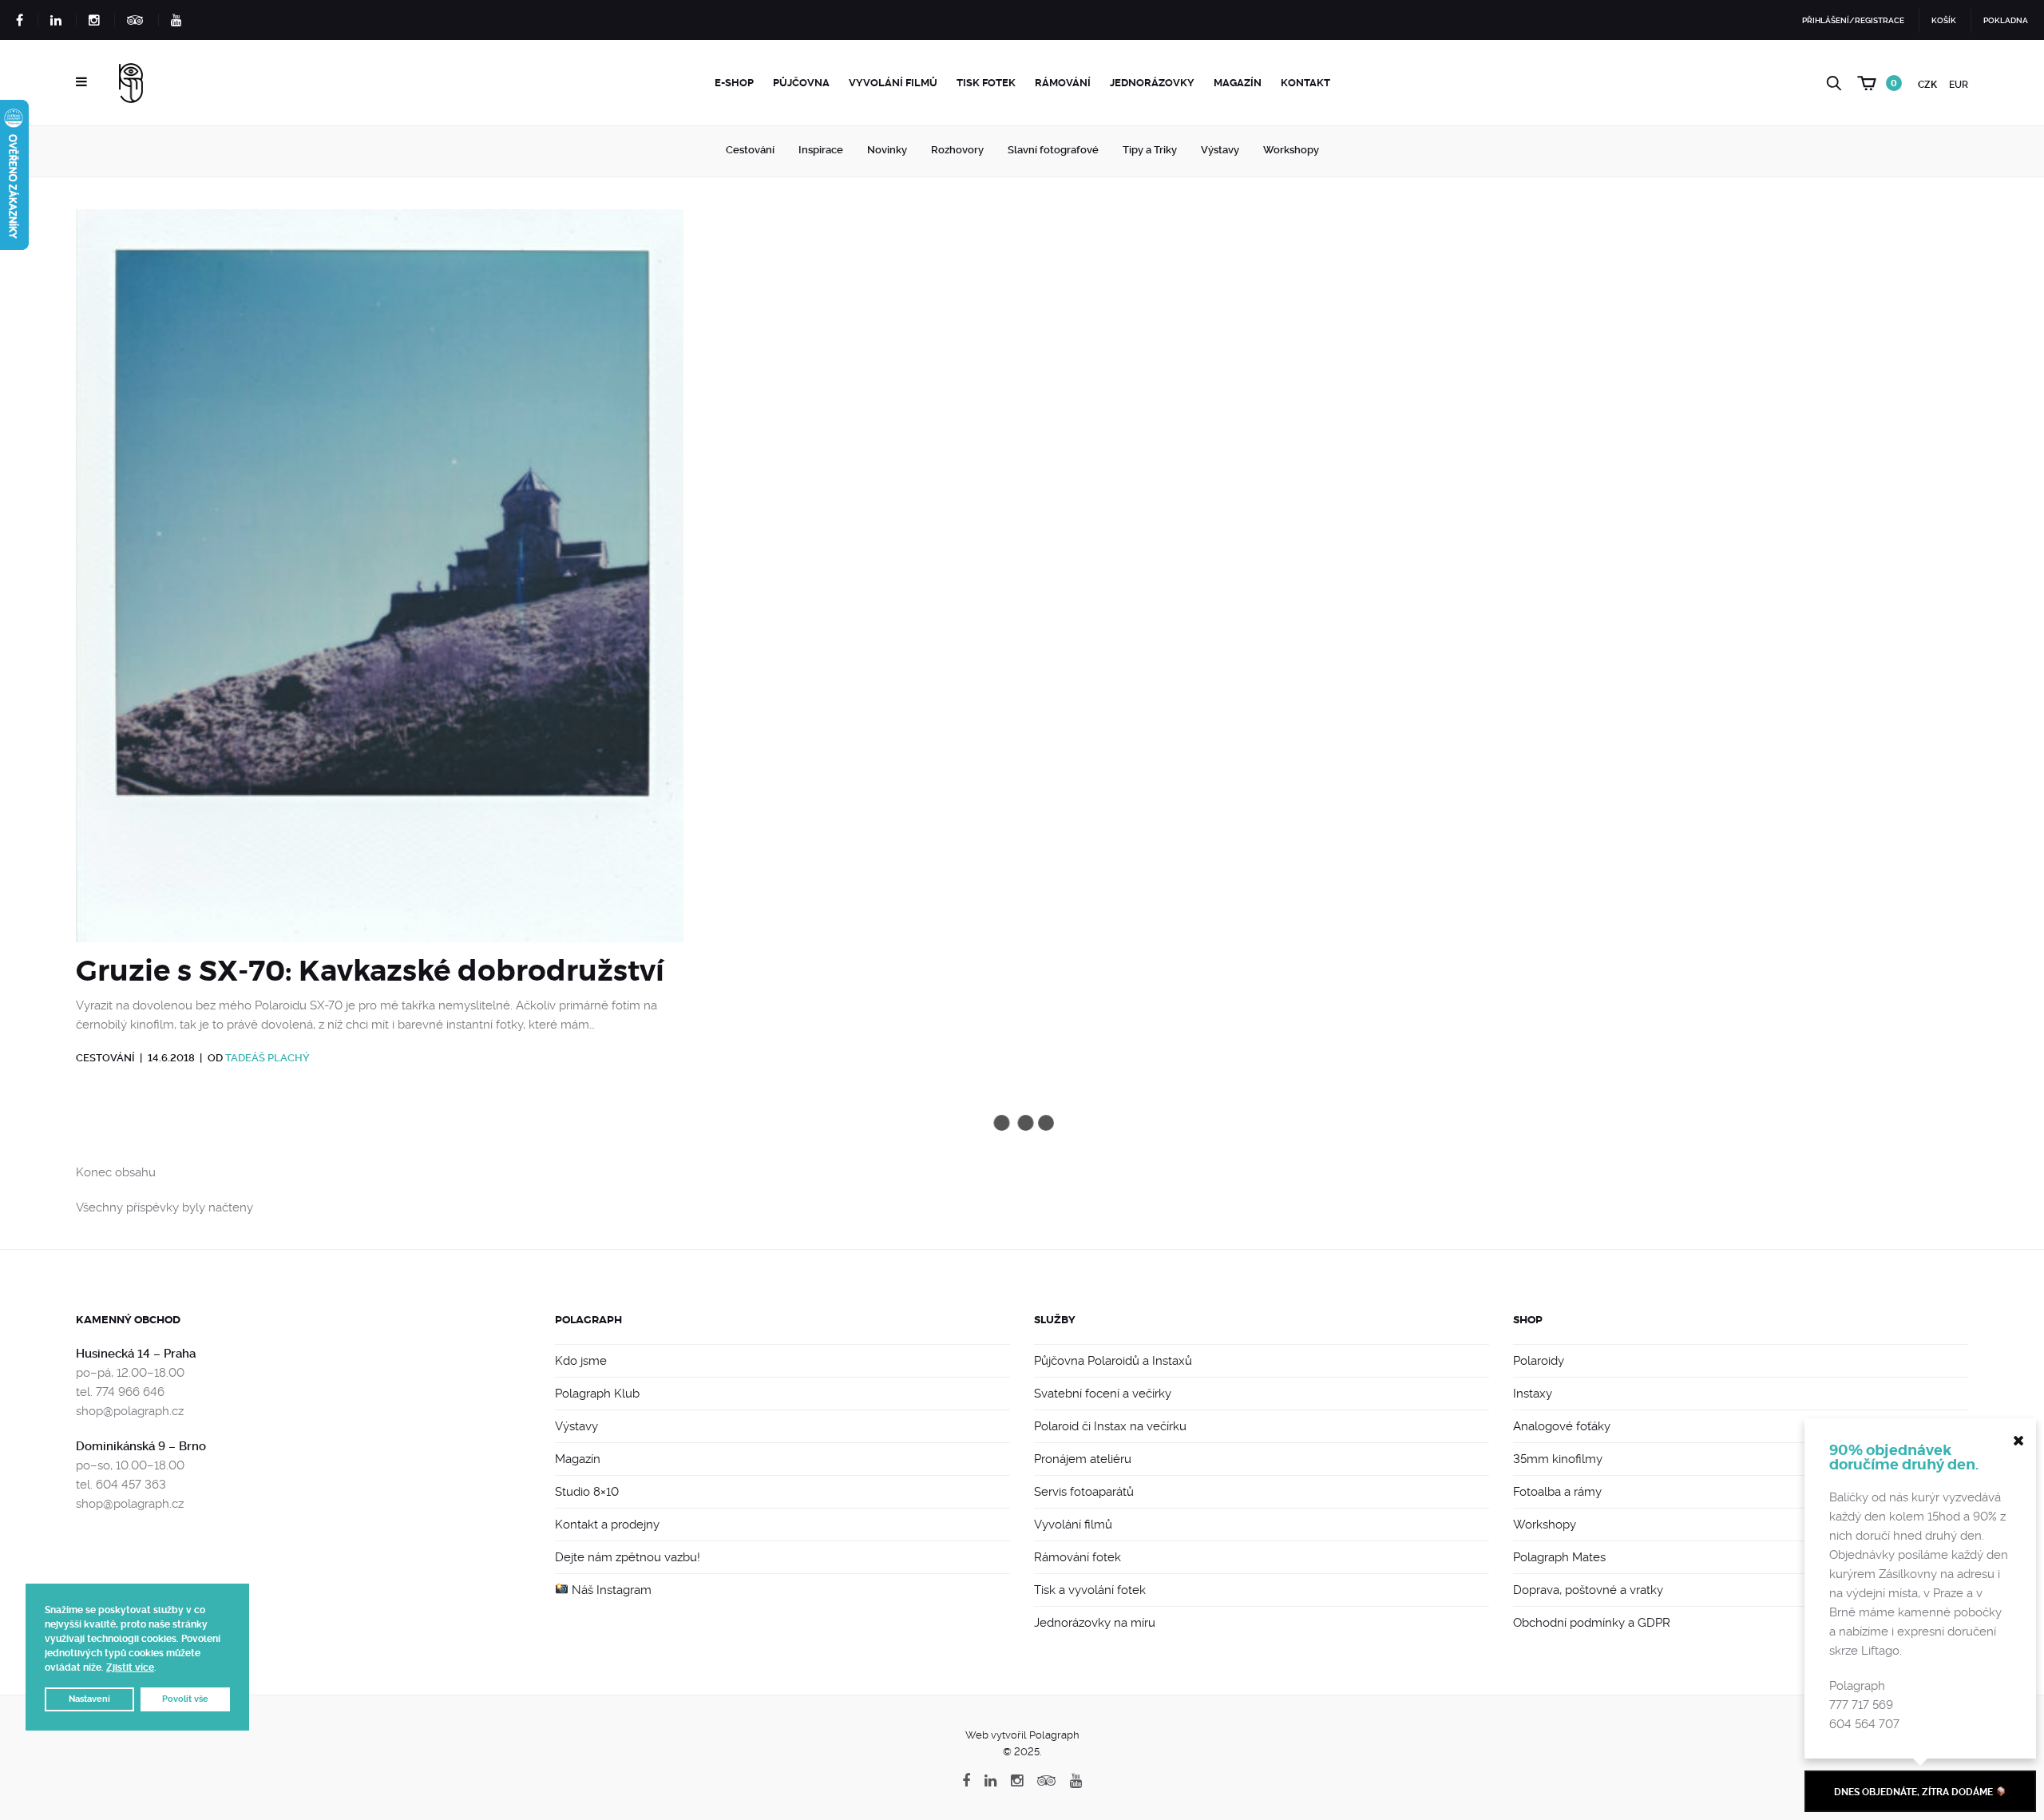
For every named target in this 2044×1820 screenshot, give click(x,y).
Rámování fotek (1077, 1557)
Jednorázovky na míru (1095, 1623)
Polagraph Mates (1559, 1557)
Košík (1944, 20)
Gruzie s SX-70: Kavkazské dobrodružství (370, 971)
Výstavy (1220, 150)
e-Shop (734, 83)
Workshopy (1291, 150)
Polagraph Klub (597, 1394)
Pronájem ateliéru (1083, 1459)
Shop (1528, 1320)
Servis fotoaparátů (1084, 1492)
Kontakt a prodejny (607, 1525)
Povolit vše (185, 1699)
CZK (1927, 85)
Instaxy (1533, 1394)
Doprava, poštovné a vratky (1588, 1590)
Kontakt (1305, 83)
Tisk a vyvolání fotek (1090, 1590)
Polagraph (588, 1320)
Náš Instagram (610, 1590)
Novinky (887, 150)
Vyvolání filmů (893, 83)
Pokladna (2006, 20)
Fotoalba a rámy (1557, 1492)
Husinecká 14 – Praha (136, 1354)
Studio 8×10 (587, 1492)
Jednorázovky (1152, 83)
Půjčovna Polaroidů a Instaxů (1113, 1361)
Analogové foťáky (1562, 1426)
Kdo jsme (581, 1361)
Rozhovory (957, 150)
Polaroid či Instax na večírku (1110, 1426)
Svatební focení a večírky (1103, 1394)
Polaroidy (1539, 1361)
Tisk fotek (986, 83)
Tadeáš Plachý (267, 1058)
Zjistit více (130, 1667)
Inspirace (821, 150)
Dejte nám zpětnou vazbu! (628, 1557)
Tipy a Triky (1150, 150)
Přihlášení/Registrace (1853, 20)
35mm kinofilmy (1558, 1459)
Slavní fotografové (1053, 150)
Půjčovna (801, 83)
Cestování (750, 150)
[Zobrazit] (380, 582)
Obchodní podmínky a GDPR (1592, 1623)
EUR (1959, 85)
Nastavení (89, 1699)
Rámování (1063, 83)
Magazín (1238, 83)
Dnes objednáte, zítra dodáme (1915, 1792)
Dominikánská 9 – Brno (141, 1446)
